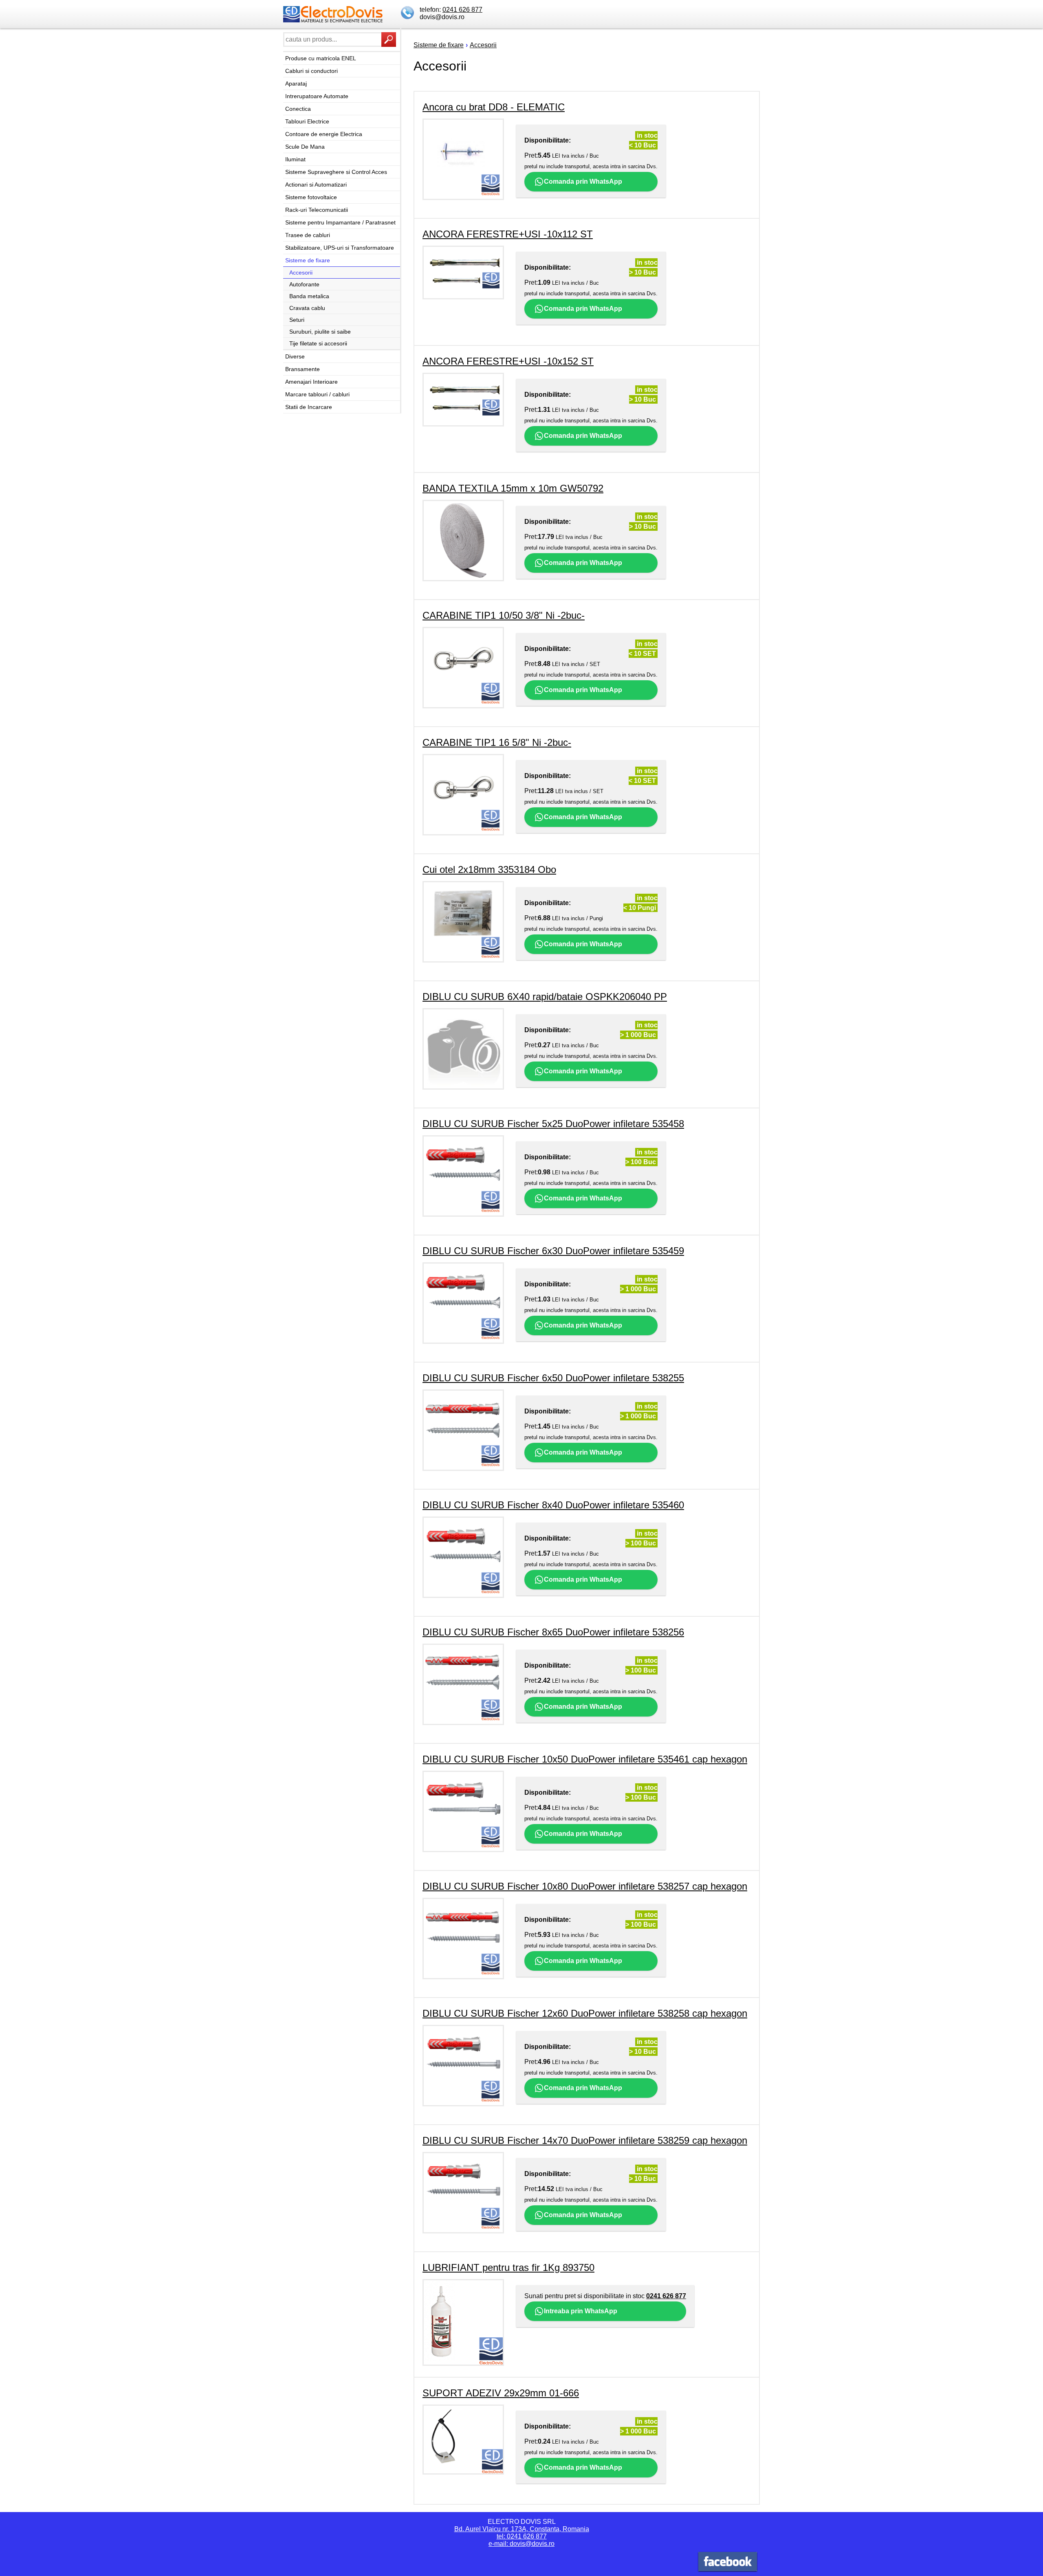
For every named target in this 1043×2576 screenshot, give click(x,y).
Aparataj (296, 84)
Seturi (297, 320)
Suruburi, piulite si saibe (320, 332)
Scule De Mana (305, 147)
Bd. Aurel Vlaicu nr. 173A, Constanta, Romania (522, 2529)
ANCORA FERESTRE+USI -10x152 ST (508, 361)
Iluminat (295, 159)
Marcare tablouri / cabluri (317, 394)
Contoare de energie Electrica (324, 134)
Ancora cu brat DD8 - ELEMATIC (494, 107)
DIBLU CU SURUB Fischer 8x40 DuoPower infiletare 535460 (553, 1505)
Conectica (298, 109)
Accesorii (301, 273)
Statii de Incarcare (309, 407)
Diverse (295, 356)
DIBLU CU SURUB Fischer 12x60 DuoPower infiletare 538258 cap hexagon (585, 2013)
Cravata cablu (307, 308)
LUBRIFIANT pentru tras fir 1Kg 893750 (508, 2267)
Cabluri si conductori (311, 71)
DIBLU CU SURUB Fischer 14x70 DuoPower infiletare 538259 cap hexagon (585, 2140)
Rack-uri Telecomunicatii (317, 210)
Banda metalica (309, 296)
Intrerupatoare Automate (317, 96)
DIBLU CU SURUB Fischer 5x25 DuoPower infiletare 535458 (553, 1124)
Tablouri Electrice (307, 121)
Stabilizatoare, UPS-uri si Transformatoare (340, 248)
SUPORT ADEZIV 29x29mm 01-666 (501, 2393)
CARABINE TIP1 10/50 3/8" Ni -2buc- (504, 615)
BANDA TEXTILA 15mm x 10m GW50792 (513, 488)
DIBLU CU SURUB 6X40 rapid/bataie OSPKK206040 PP (545, 997)
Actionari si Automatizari (316, 185)
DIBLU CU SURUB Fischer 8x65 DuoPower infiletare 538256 (553, 1632)
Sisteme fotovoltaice (311, 197)
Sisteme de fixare (308, 260)
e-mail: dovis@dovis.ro (521, 2544)
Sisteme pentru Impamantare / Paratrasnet (340, 222)
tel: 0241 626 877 (522, 2536)
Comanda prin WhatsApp (583, 181)
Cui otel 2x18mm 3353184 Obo (489, 869)
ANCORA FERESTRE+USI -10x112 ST (508, 234)
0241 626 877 (462, 10)
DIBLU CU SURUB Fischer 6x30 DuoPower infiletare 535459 (553, 1251)
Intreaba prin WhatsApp (581, 2311)
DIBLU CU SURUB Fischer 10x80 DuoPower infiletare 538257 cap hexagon (585, 1886)
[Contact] (408, 13)
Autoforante (304, 284)
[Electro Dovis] (728, 2563)
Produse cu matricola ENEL (321, 58)
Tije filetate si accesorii (318, 343)
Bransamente (303, 369)
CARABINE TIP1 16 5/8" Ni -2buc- (497, 742)
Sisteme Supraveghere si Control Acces (336, 172)
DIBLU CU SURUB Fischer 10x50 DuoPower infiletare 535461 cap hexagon (585, 1759)
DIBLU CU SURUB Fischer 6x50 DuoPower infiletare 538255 (553, 1378)
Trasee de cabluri (308, 235)
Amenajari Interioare (311, 382)
